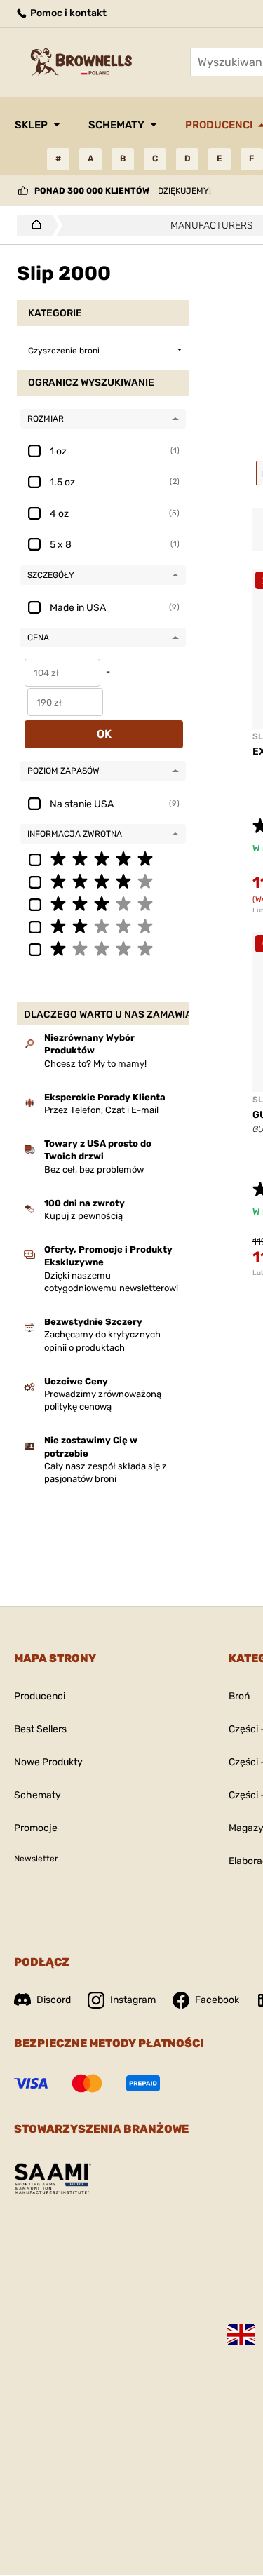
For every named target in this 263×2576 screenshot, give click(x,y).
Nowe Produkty (48, 1762)
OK (104, 734)
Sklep (31, 125)
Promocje (36, 1828)
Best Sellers (40, 1729)
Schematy (116, 125)
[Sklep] (33, 225)
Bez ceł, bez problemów (94, 1169)
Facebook (217, 2000)
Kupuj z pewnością (83, 1216)
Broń (239, 1696)
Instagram (133, 2000)
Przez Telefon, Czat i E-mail (101, 1110)
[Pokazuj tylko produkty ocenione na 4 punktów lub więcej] (103, 881)
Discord (54, 2000)
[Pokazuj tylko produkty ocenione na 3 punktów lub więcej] (103, 903)
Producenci (40, 1696)
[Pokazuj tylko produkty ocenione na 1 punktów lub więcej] (103, 948)
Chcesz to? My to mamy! (95, 1064)
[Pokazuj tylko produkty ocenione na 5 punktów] (103, 858)
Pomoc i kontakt (67, 13)
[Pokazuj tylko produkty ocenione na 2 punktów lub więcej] (103, 926)
